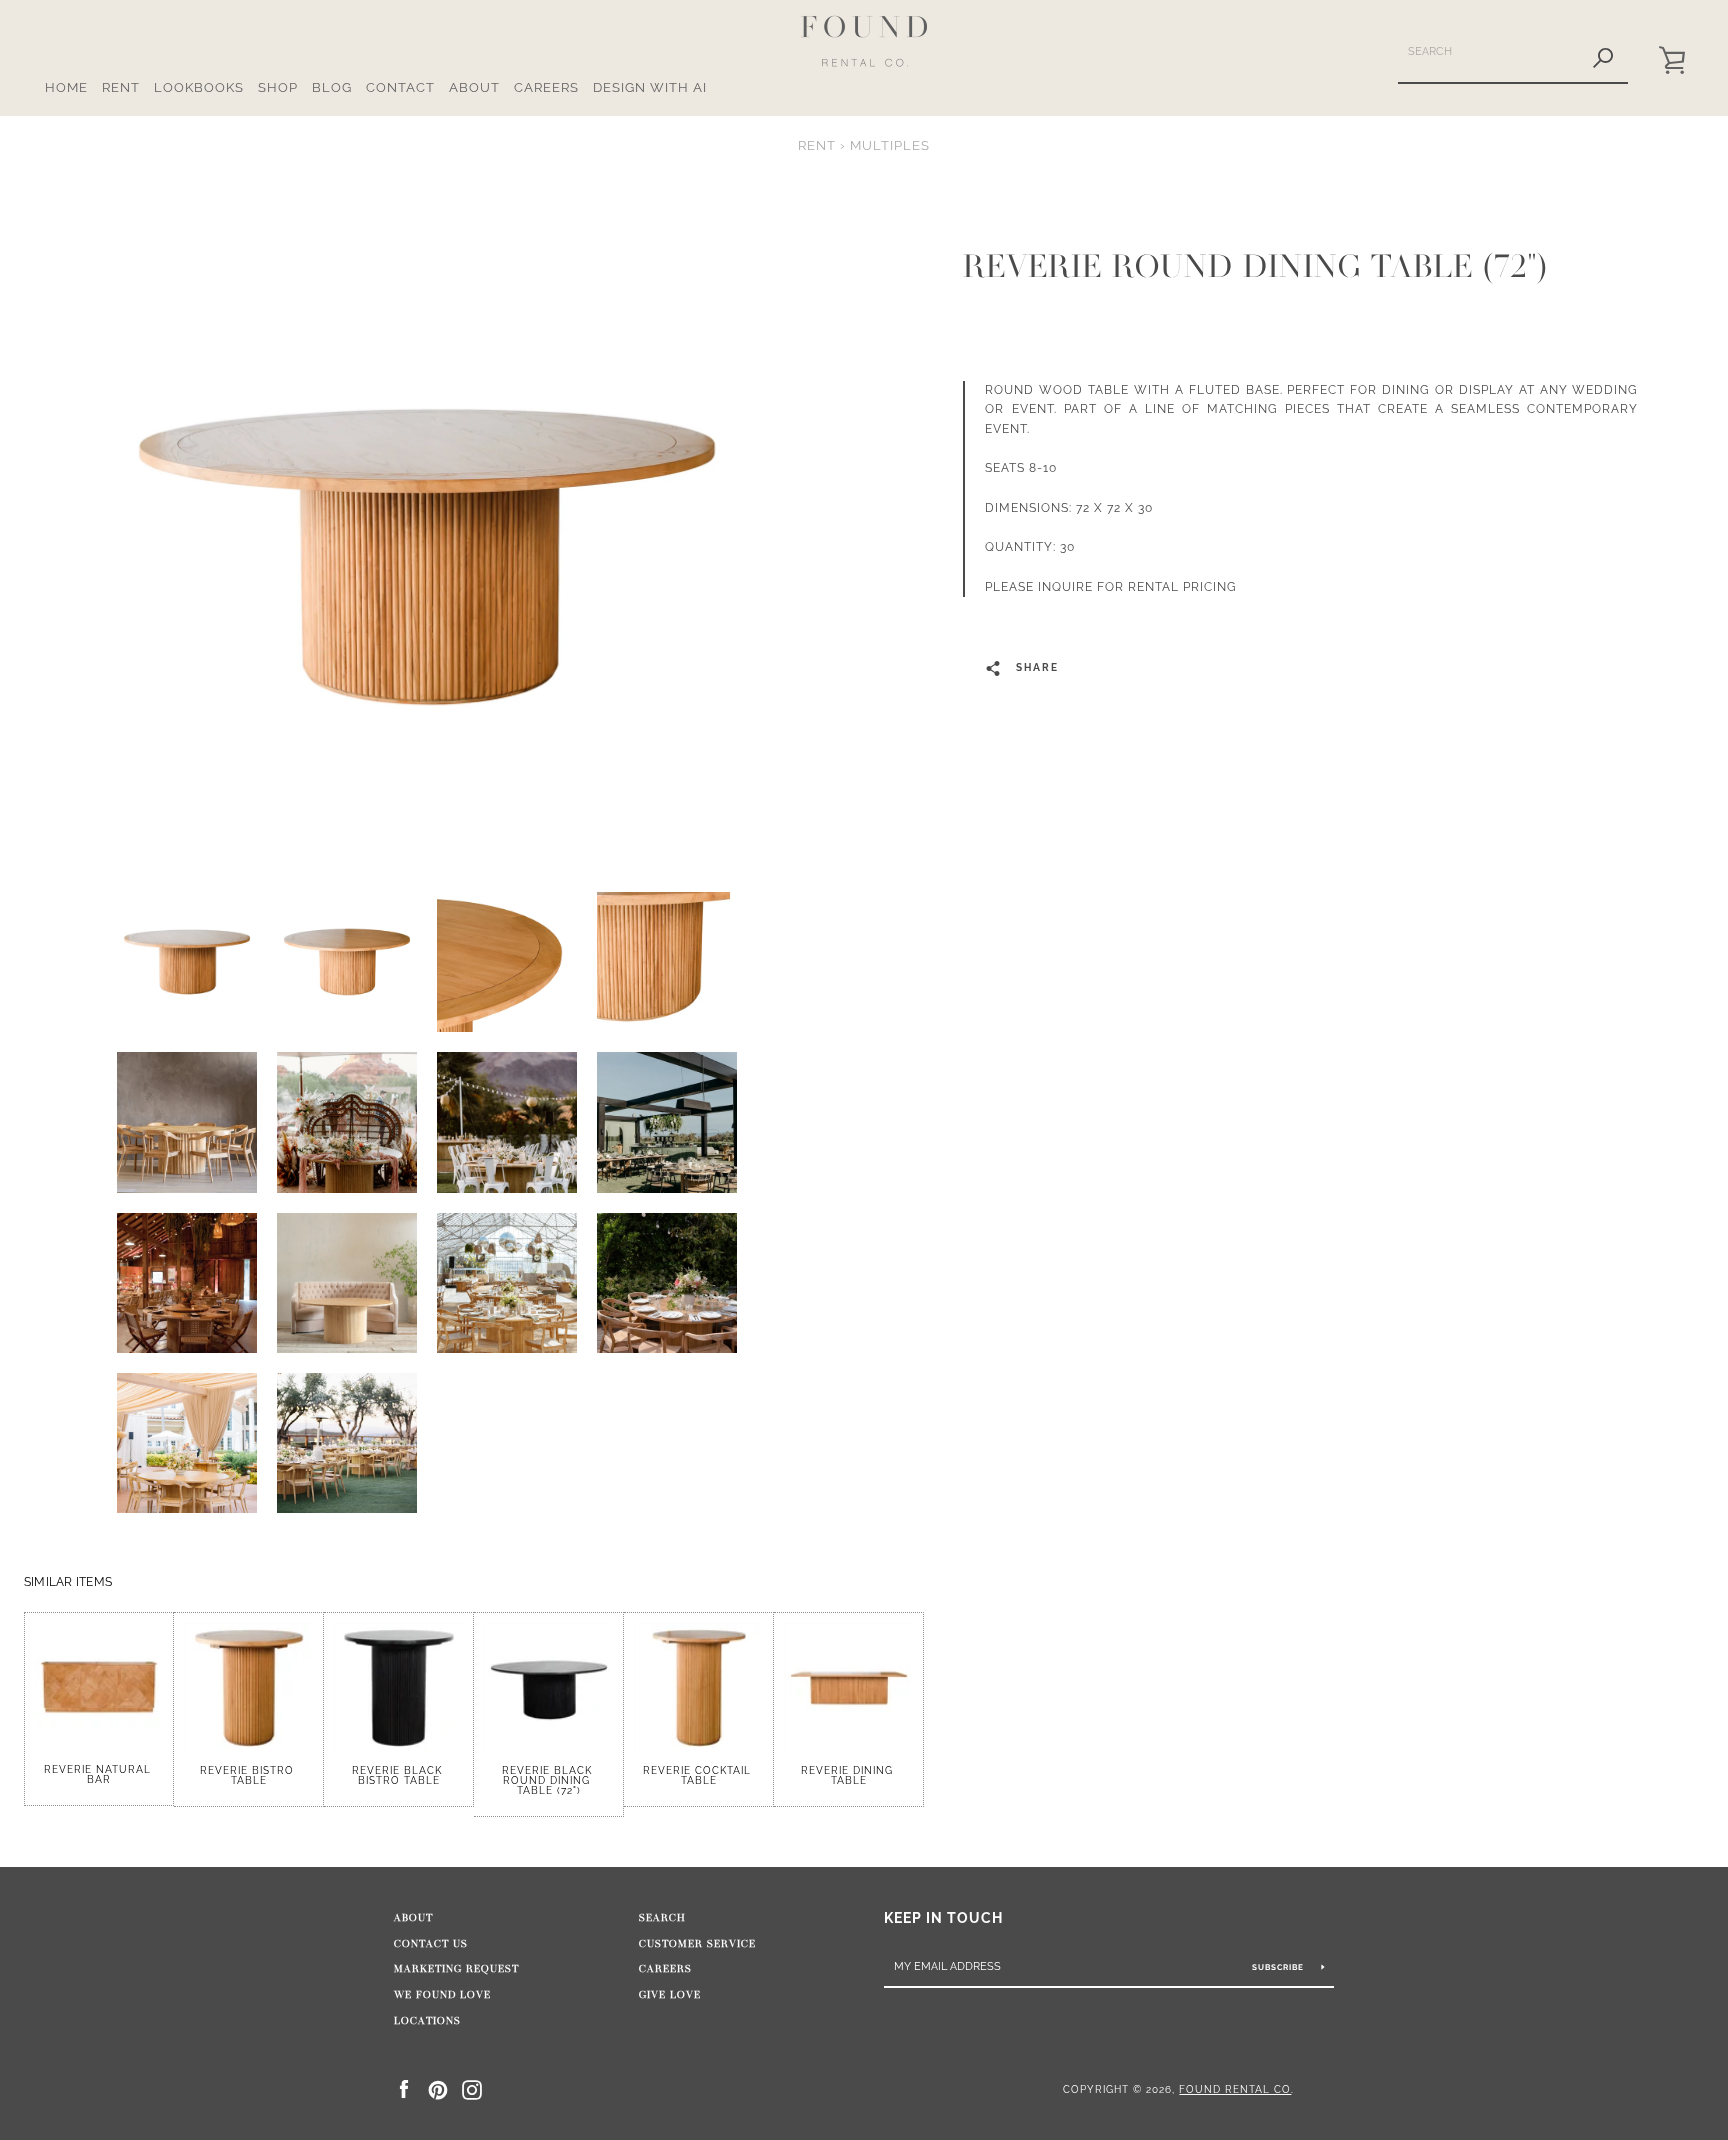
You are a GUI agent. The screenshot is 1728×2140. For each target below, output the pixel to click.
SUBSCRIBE (1279, 1967)
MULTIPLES (890, 145)
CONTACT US (431, 1944)
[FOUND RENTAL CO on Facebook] (404, 2088)
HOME (66, 87)
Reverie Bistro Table (249, 1775)
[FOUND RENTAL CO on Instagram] (472, 2088)
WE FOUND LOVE (442, 1995)
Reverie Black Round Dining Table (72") (549, 1780)
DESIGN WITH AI (650, 87)
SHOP (278, 87)
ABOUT (474, 87)
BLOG (332, 87)
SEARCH (662, 1918)
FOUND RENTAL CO (1235, 2089)
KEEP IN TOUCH (943, 1917)
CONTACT (400, 87)
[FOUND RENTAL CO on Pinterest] (438, 2088)
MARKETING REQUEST (456, 1969)
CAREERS (546, 87)
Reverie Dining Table (849, 1775)
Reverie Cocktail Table (699, 1775)
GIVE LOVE (670, 1995)
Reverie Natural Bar (99, 1774)
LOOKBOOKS (199, 87)
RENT (121, 87)
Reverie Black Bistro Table (399, 1775)
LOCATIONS (427, 2021)
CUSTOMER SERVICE (697, 1944)
